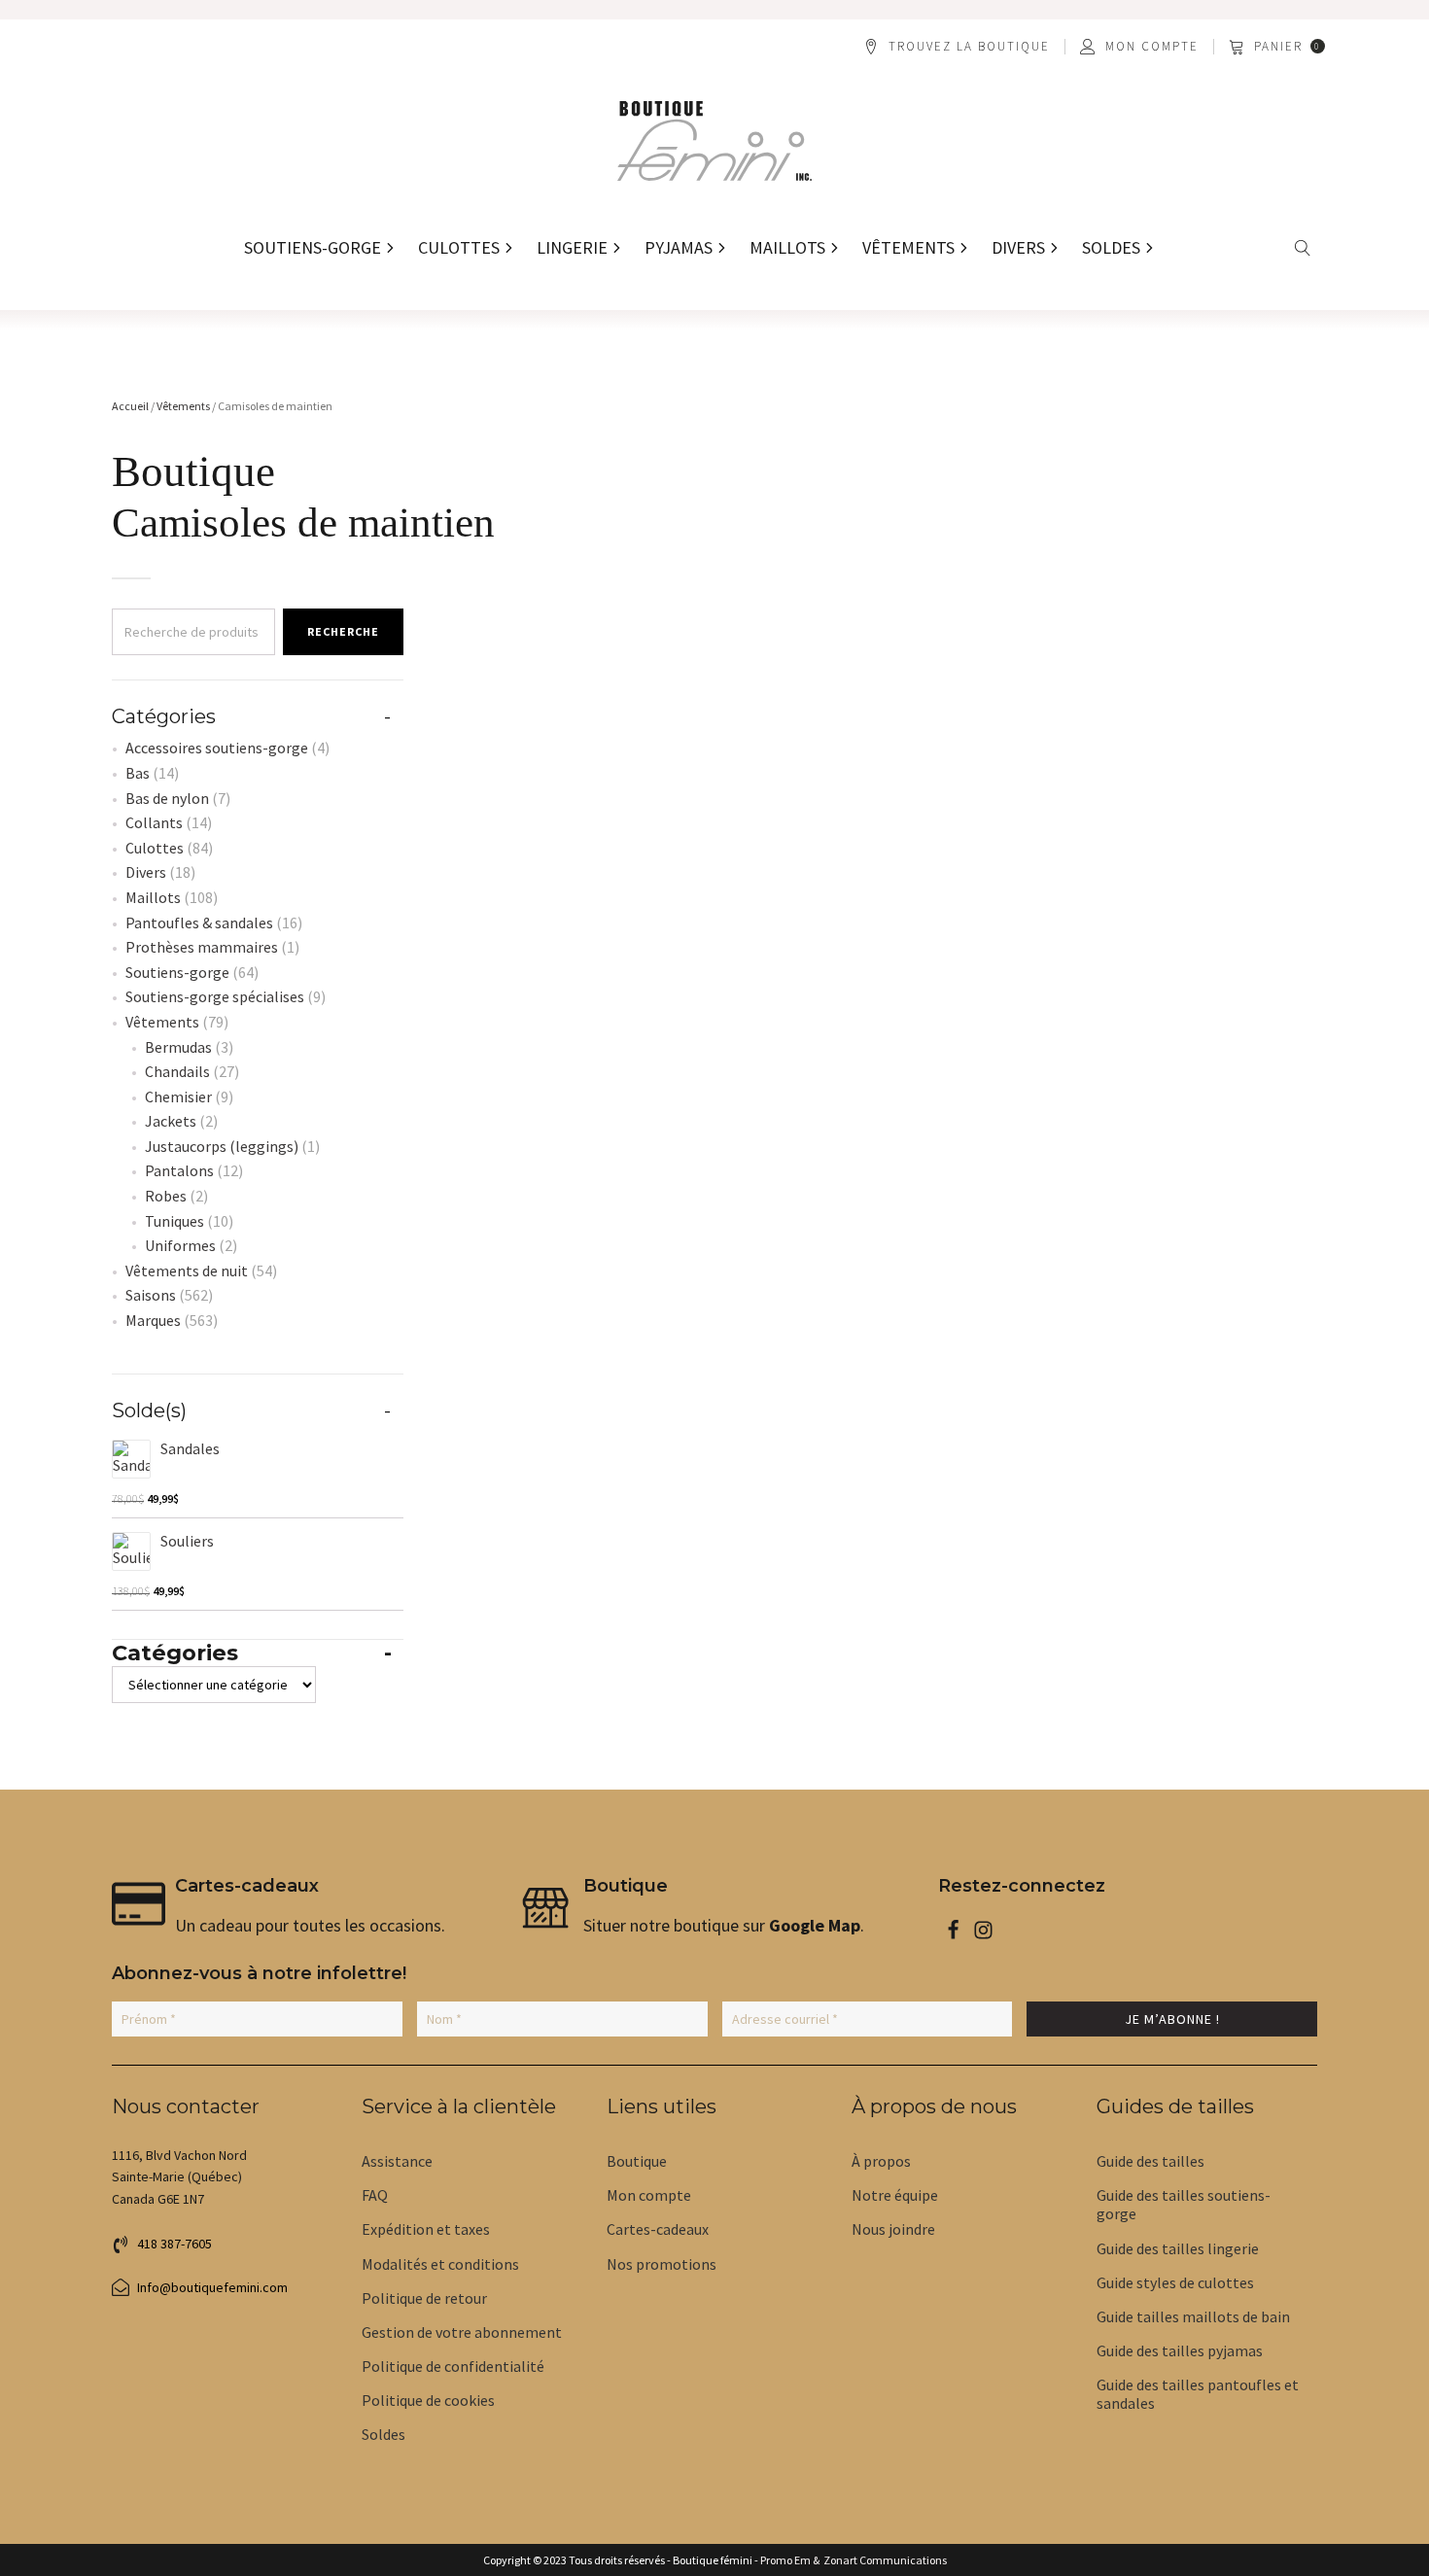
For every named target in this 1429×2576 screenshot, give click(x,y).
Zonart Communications (883, 2560)
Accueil (130, 406)
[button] (1278, 47)
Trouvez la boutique (969, 47)
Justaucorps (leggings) (222, 1146)
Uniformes (180, 1245)
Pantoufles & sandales (199, 922)
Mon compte (1152, 47)
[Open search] (1303, 248)
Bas (138, 773)
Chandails (177, 1071)
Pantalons (179, 1170)
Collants (154, 822)
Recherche (343, 631)
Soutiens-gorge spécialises (215, 996)
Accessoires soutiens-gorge (217, 748)
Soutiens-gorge (177, 972)
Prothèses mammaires (202, 947)
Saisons (151, 1295)
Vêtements (183, 406)
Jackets (171, 1121)
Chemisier (178, 1097)
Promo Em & (790, 2560)
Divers (146, 872)
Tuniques (174, 1221)
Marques (153, 1320)
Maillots (153, 897)
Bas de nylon (167, 798)
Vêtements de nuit (187, 1271)
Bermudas (178, 1047)
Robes (166, 1196)
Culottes (155, 848)
